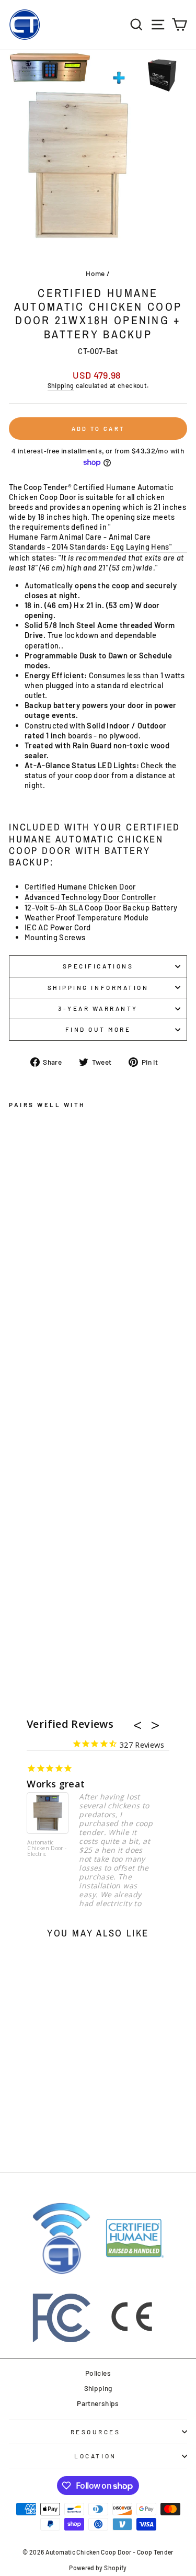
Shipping (61, 385)
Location (95, 2456)
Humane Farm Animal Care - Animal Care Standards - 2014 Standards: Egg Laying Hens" (90, 542)
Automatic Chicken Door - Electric (47, 1849)
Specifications (98, 966)
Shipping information (98, 987)
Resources (96, 2432)
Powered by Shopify (98, 2568)
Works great (56, 1784)
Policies (98, 2373)
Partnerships (98, 2403)
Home (95, 273)
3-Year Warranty (98, 1008)
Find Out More (98, 1029)
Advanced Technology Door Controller (90, 897)
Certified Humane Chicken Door (80, 886)
